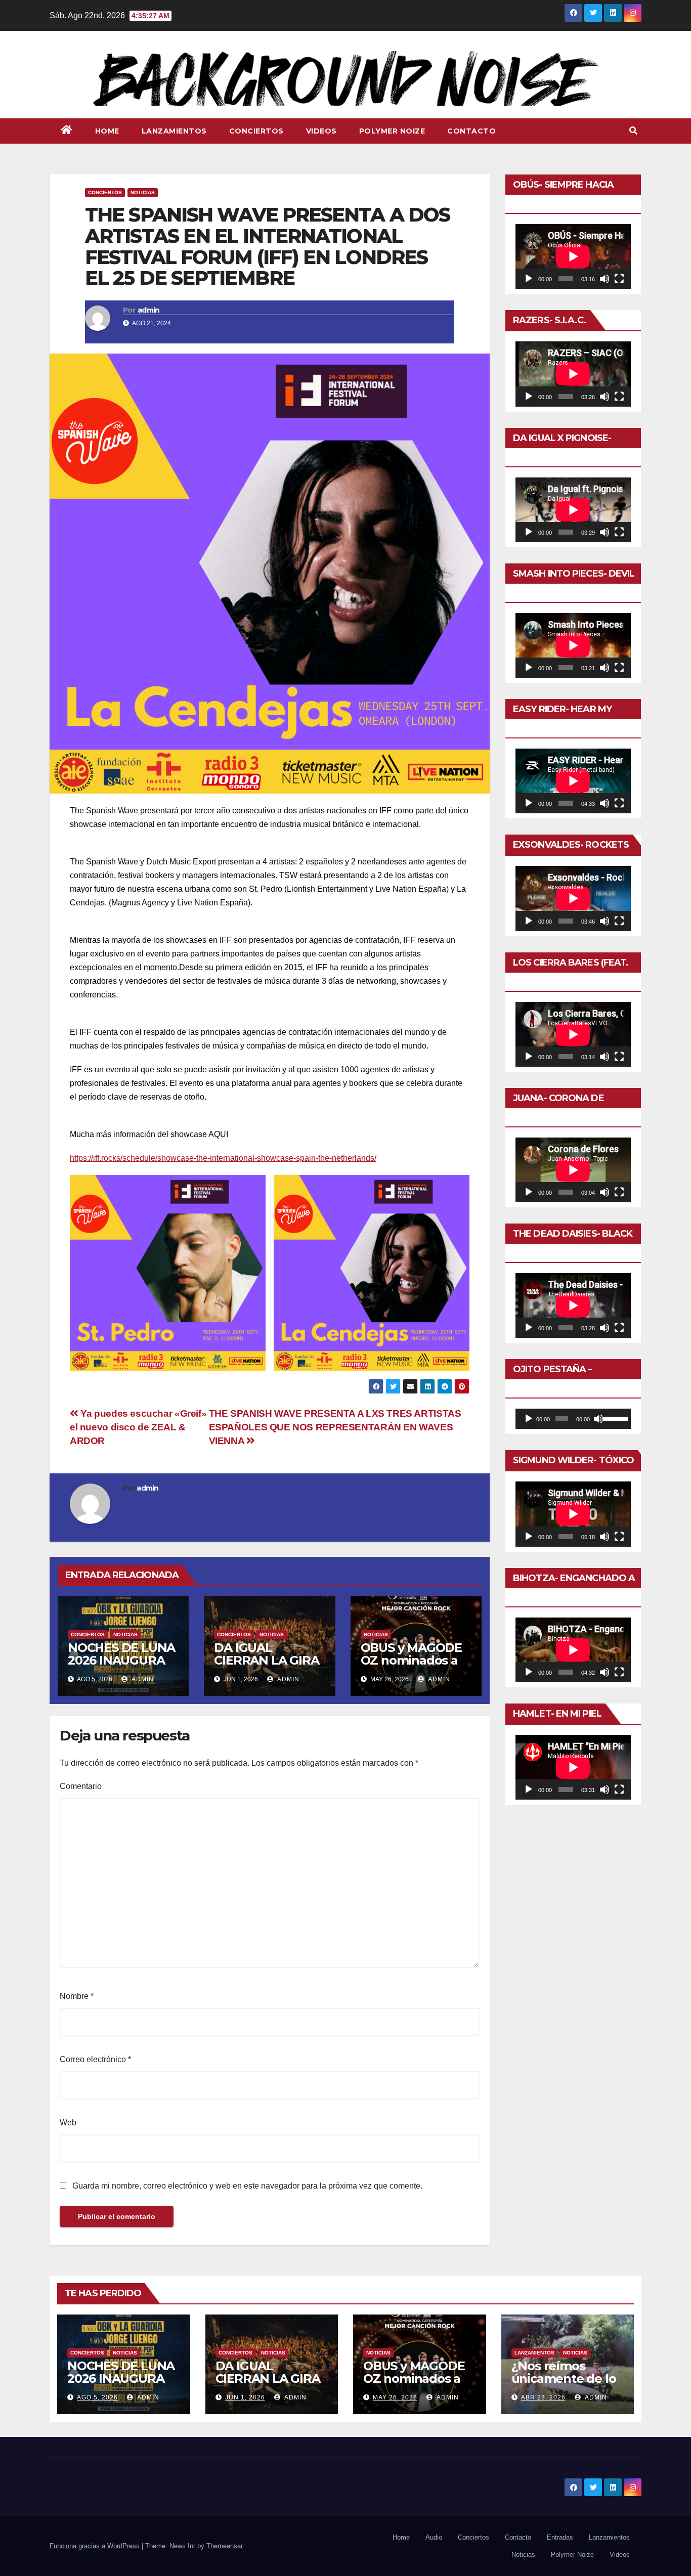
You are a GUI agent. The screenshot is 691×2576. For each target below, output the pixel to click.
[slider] (614, 1418)
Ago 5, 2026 (97, 2397)
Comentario (81, 1786)
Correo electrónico (95, 2059)
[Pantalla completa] (619, 279)
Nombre (77, 1996)
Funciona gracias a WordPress (96, 2546)
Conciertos (256, 131)
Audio (434, 2537)
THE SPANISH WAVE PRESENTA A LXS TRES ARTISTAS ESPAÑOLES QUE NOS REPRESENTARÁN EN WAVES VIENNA (335, 1427)
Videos (321, 131)
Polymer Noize (392, 131)
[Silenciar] (604, 279)
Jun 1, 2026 (245, 2397)
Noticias (143, 192)
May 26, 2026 (395, 2397)
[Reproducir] (529, 279)
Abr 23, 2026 (543, 2397)
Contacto (471, 131)
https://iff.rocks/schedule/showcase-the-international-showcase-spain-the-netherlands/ (223, 1158)
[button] (633, 131)
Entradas (560, 2537)
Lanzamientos (174, 131)
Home (107, 131)
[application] (573, 256)
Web (68, 2123)
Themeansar (224, 2546)
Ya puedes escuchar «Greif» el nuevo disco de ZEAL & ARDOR (138, 1427)
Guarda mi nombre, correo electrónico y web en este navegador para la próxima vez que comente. (247, 2186)
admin (149, 310)
